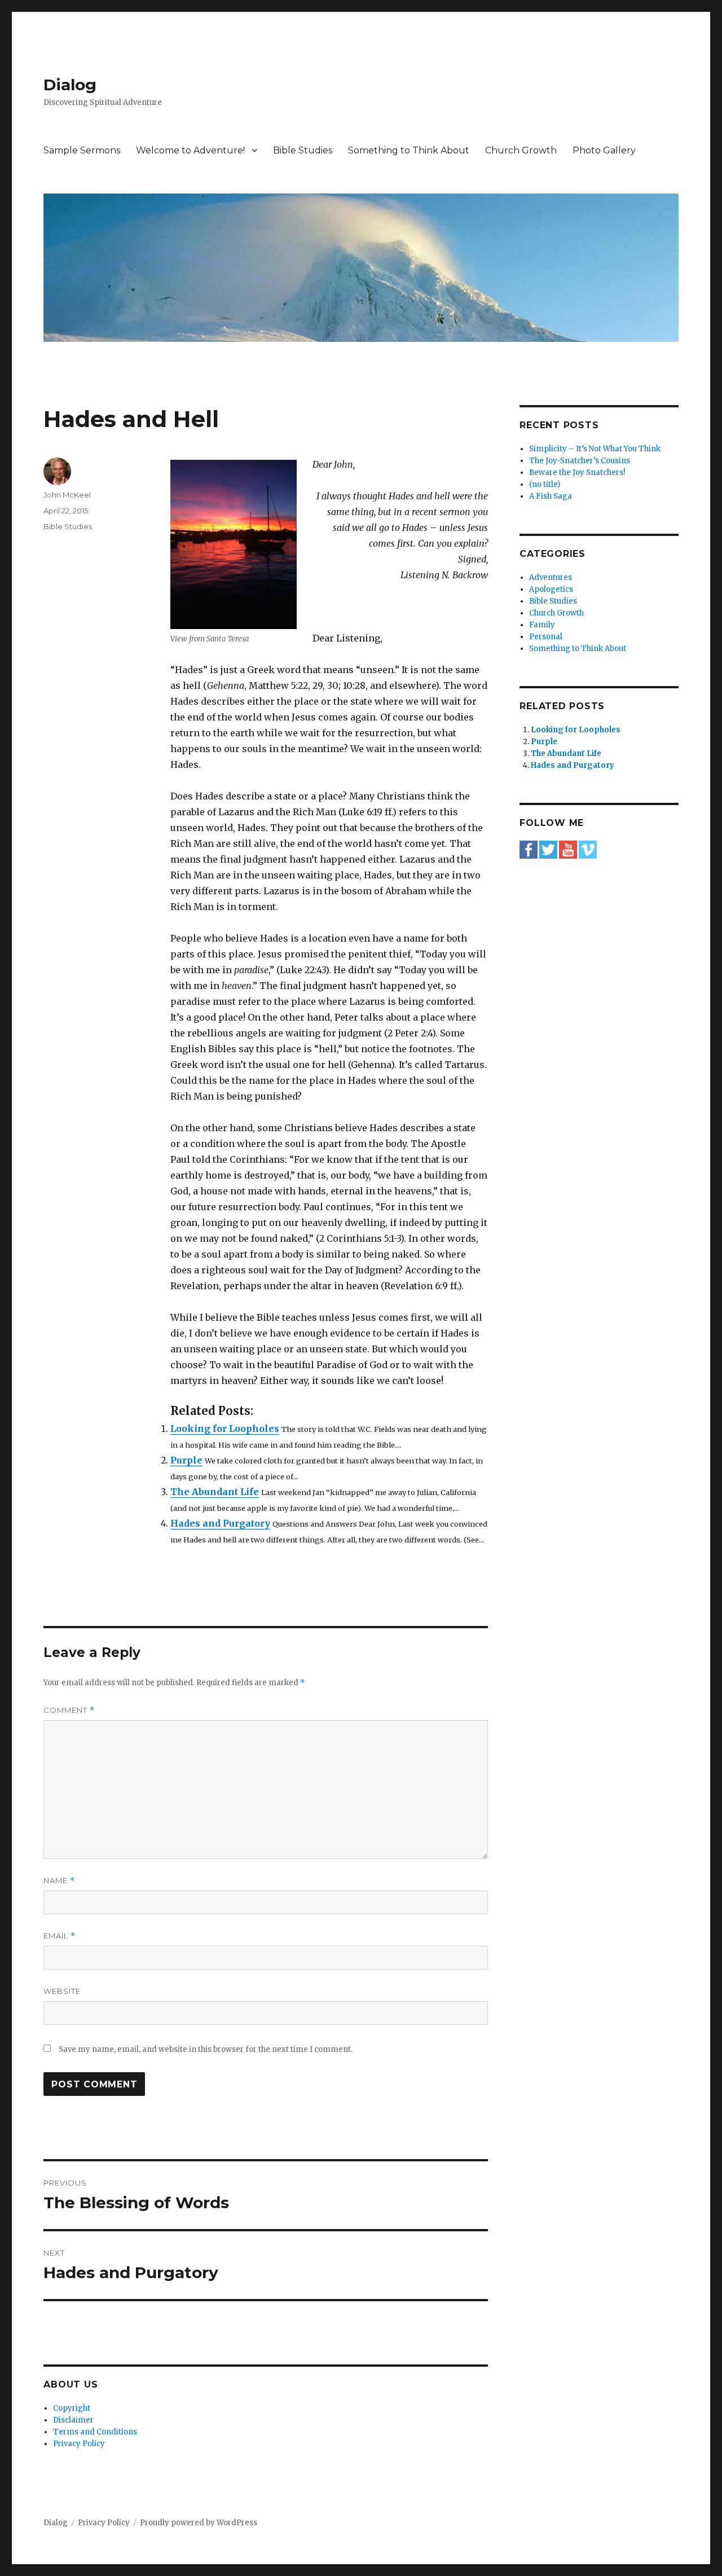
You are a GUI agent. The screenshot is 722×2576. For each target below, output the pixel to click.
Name (59, 1881)
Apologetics (551, 589)
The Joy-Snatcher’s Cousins (580, 461)
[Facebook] (529, 849)
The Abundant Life (215, 1492)
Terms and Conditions (95, 2432)
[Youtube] (568, 849)
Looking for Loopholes (225, 1428)
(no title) (545, 484)
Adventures (551, 577)
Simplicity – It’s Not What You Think (595, 449)
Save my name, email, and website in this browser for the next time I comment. (206, 2049)
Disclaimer (73, 2420)
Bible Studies (303, 150)
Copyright (72, 2408)
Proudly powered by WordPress (199, 2523)
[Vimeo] (588, 849)
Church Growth (521, 150)
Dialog (70, 85)
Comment (69, 1710)
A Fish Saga (551, 496)
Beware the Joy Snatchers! (577, 472)
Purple (186, 1460)
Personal (546, 637)
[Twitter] (548, 849)
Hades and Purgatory (220, 1523)
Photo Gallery (604, 150)
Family (542, 625)
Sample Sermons (82, 150)
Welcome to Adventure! (190, 150)
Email (60, 1936)
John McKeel (67, 495)
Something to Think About (409, 150)
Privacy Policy (79, 2444)
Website (62, 1991)
